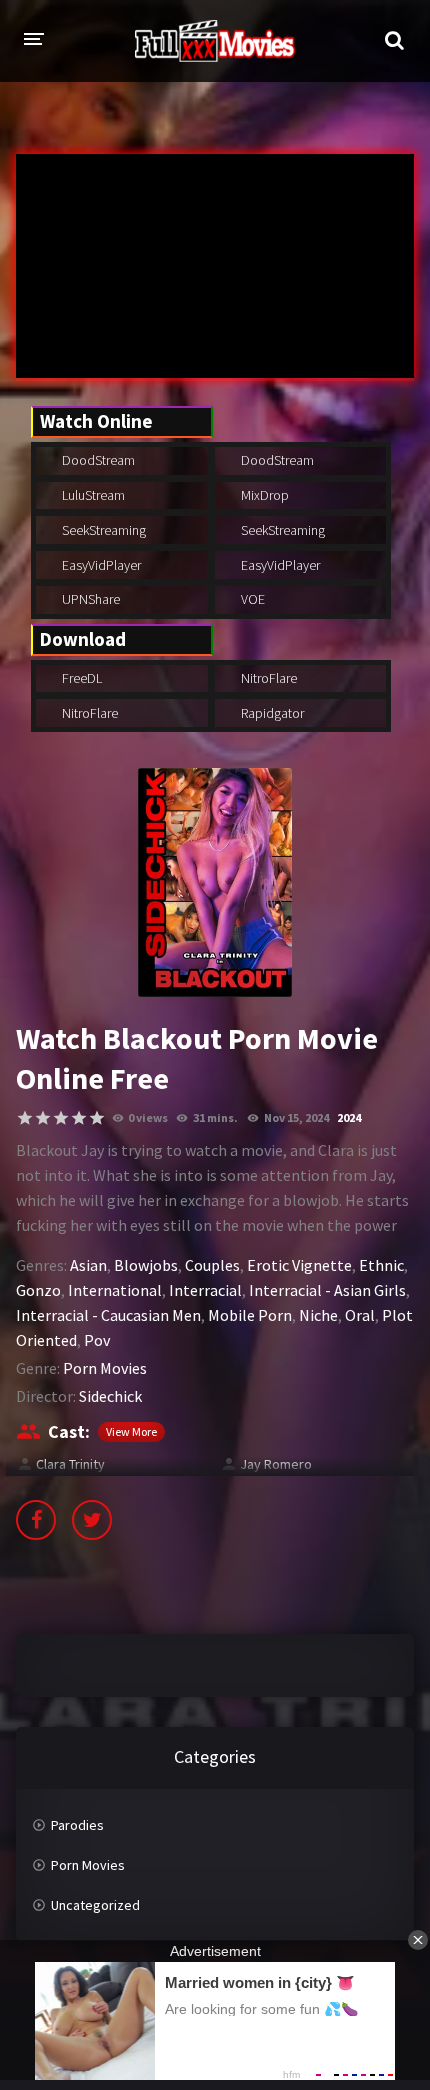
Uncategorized (95, 1905)
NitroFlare (267, 678)
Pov (97, 1340)
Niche (318, 1315)
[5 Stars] (97, 1118)
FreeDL (80, 678)
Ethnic (381, 1265)
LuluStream (92, 495)
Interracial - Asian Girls (327, 1290)
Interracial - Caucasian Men (108, 1315)
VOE (251, 599)
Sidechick (110, 1396)
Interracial (205, 1290)
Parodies (77, 1825)
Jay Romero (276, 1464)
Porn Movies (105, 1368)
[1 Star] (25, 1118)
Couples (212, 1265)
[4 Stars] (79, 1118)
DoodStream (97, 460)
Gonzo (38, 1290)
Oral (360, 1315)
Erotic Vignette (299, 1265)
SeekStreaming (102, 530)
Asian (88, 1265)
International (115, 1290)
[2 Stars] (43, 1118)
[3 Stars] (61, 1118)
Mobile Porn (250, 1315)
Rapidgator (271, 713)
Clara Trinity (70, 1464)
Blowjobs (146, 1265)
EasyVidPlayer (100, 565)
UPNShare (89, 599)
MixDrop (263, 495)
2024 (349, 1117)
